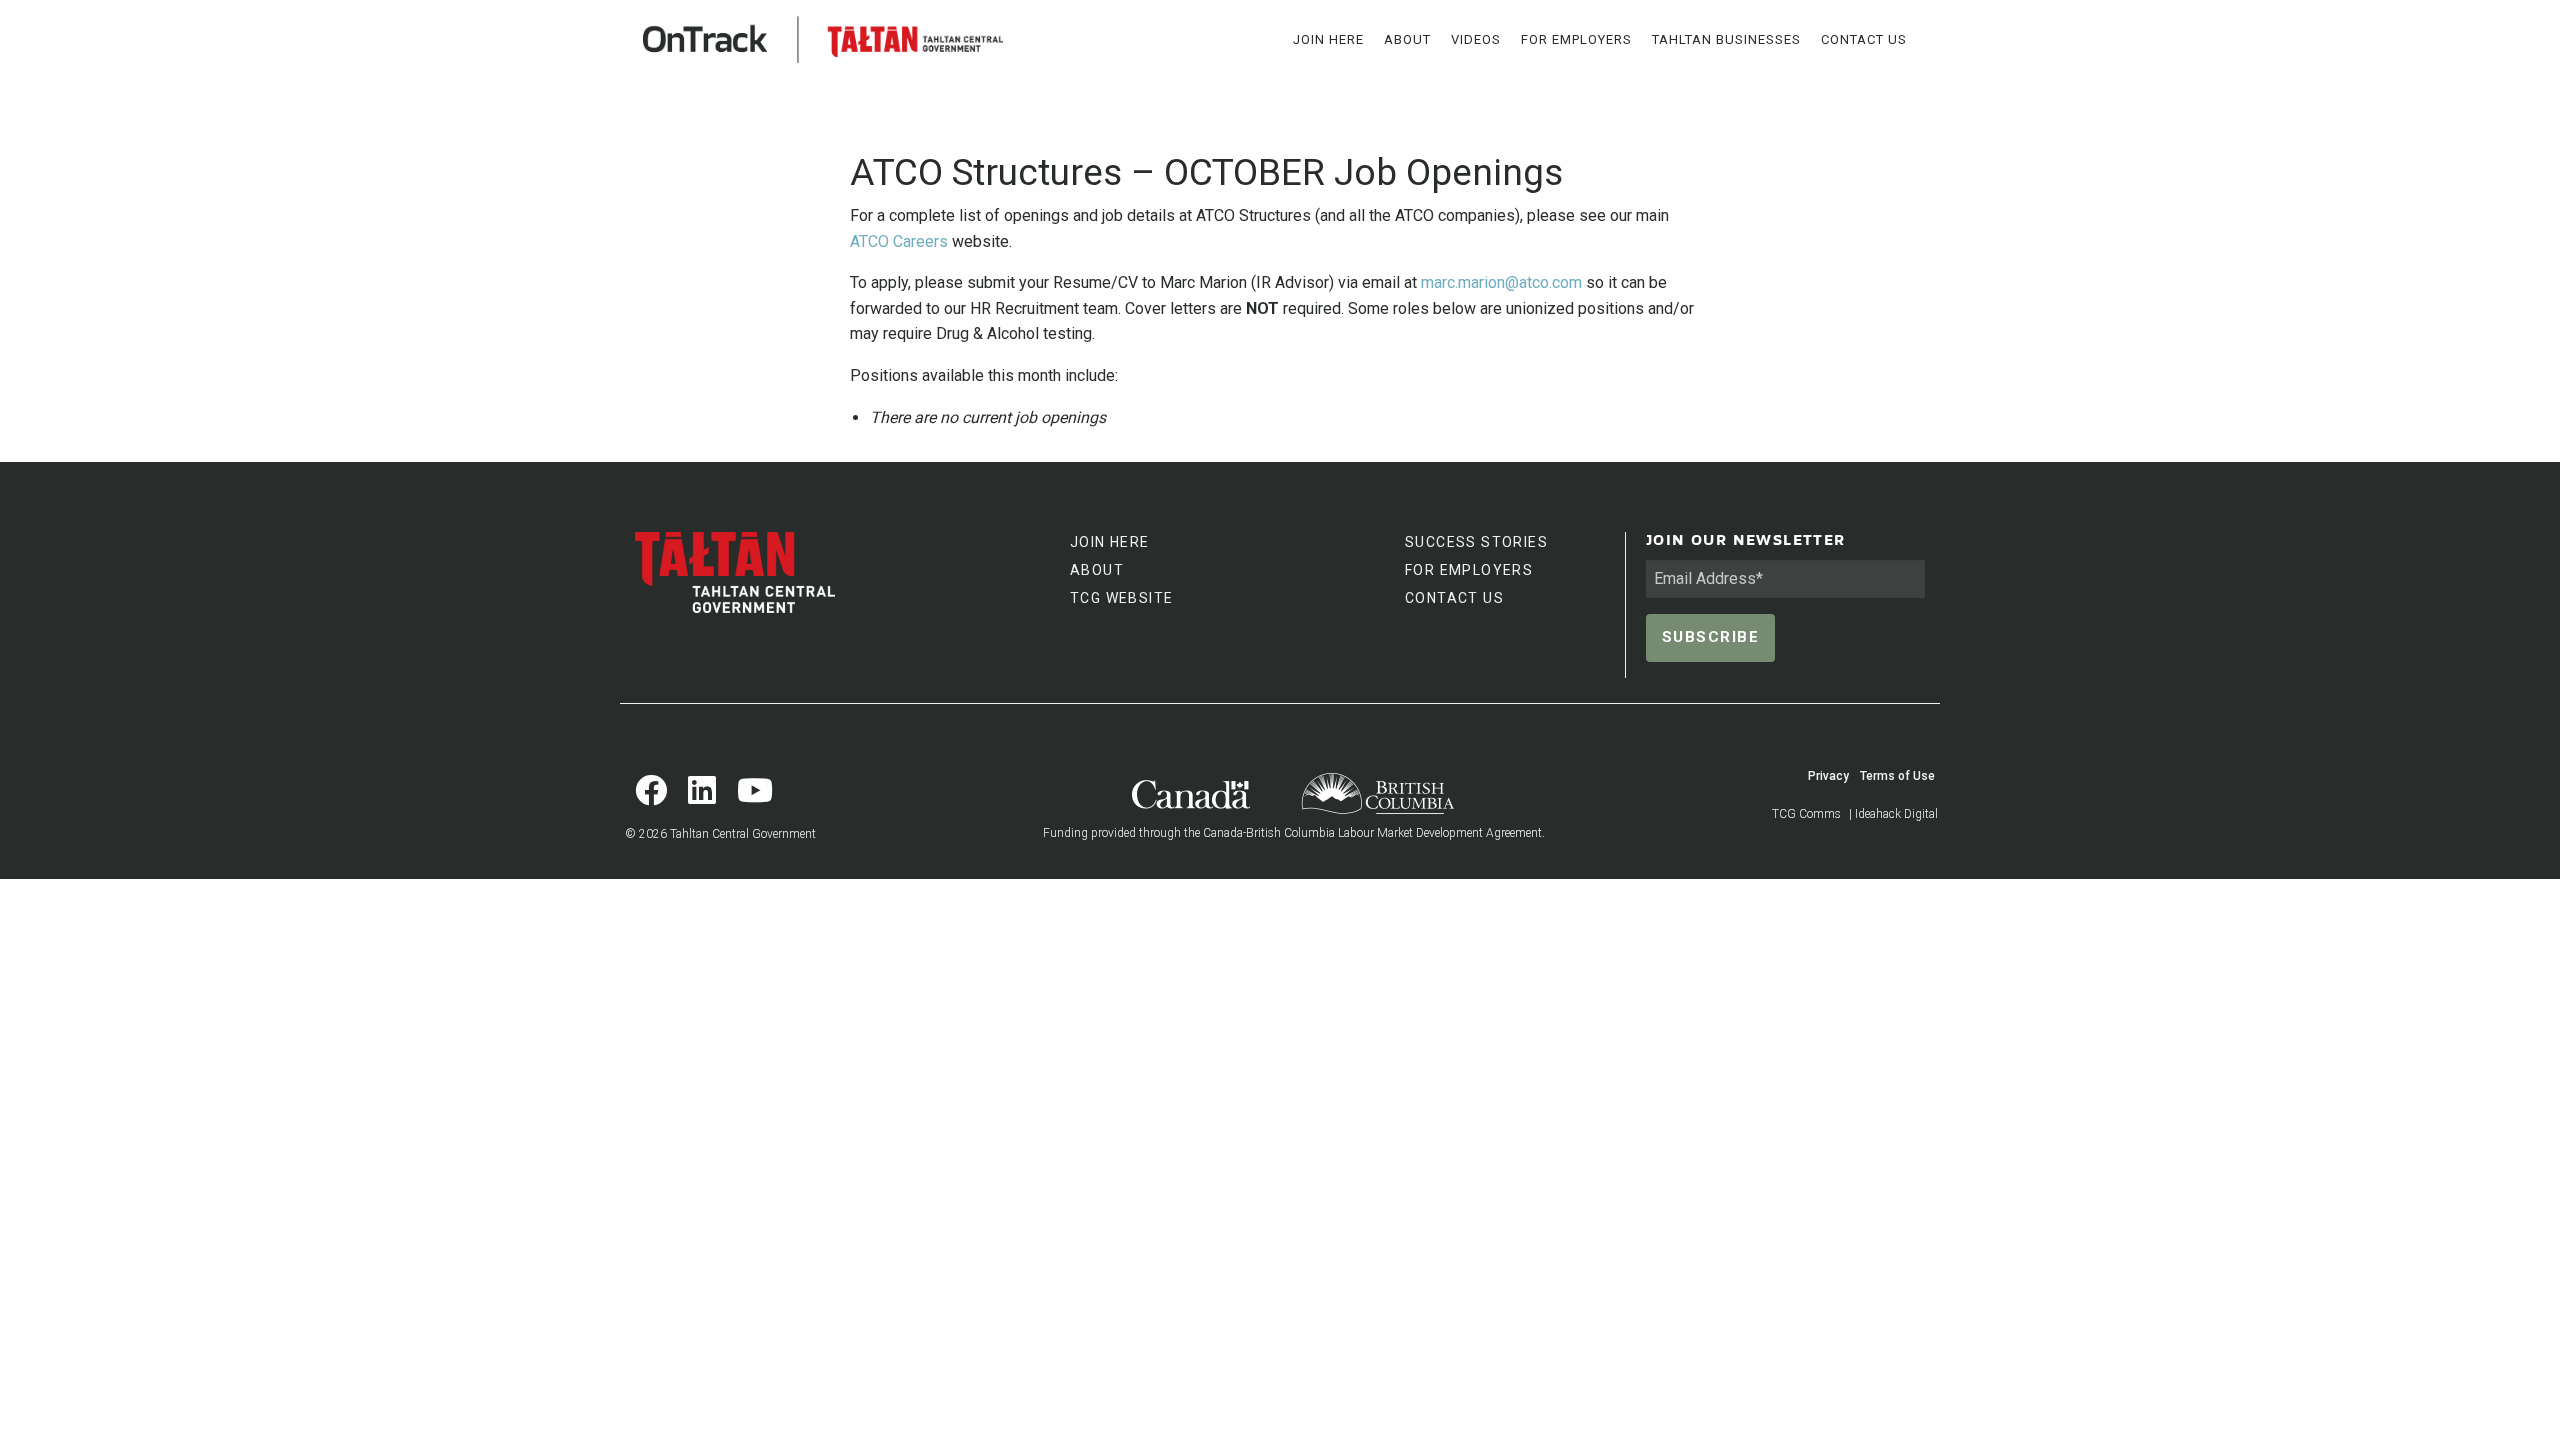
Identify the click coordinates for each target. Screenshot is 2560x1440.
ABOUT (1097, 570)
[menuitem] (1328, 39)
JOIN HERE (1110, 542)
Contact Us (1864, 39)
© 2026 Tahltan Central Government (720, 834)
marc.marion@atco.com (1501, 282)
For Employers (1576, 39)
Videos (1476, 39)
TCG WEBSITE (1121, 598)
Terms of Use (1897, 776)
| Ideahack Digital (1893, 814)
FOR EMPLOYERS (1469, 570)
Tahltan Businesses (1726, 39)
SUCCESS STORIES (1476, 542)
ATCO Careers (899, 241)
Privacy (1828, 776)
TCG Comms (1806, 814)
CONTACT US (1454, 598)
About (1407, 39)
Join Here (1328, 39)
